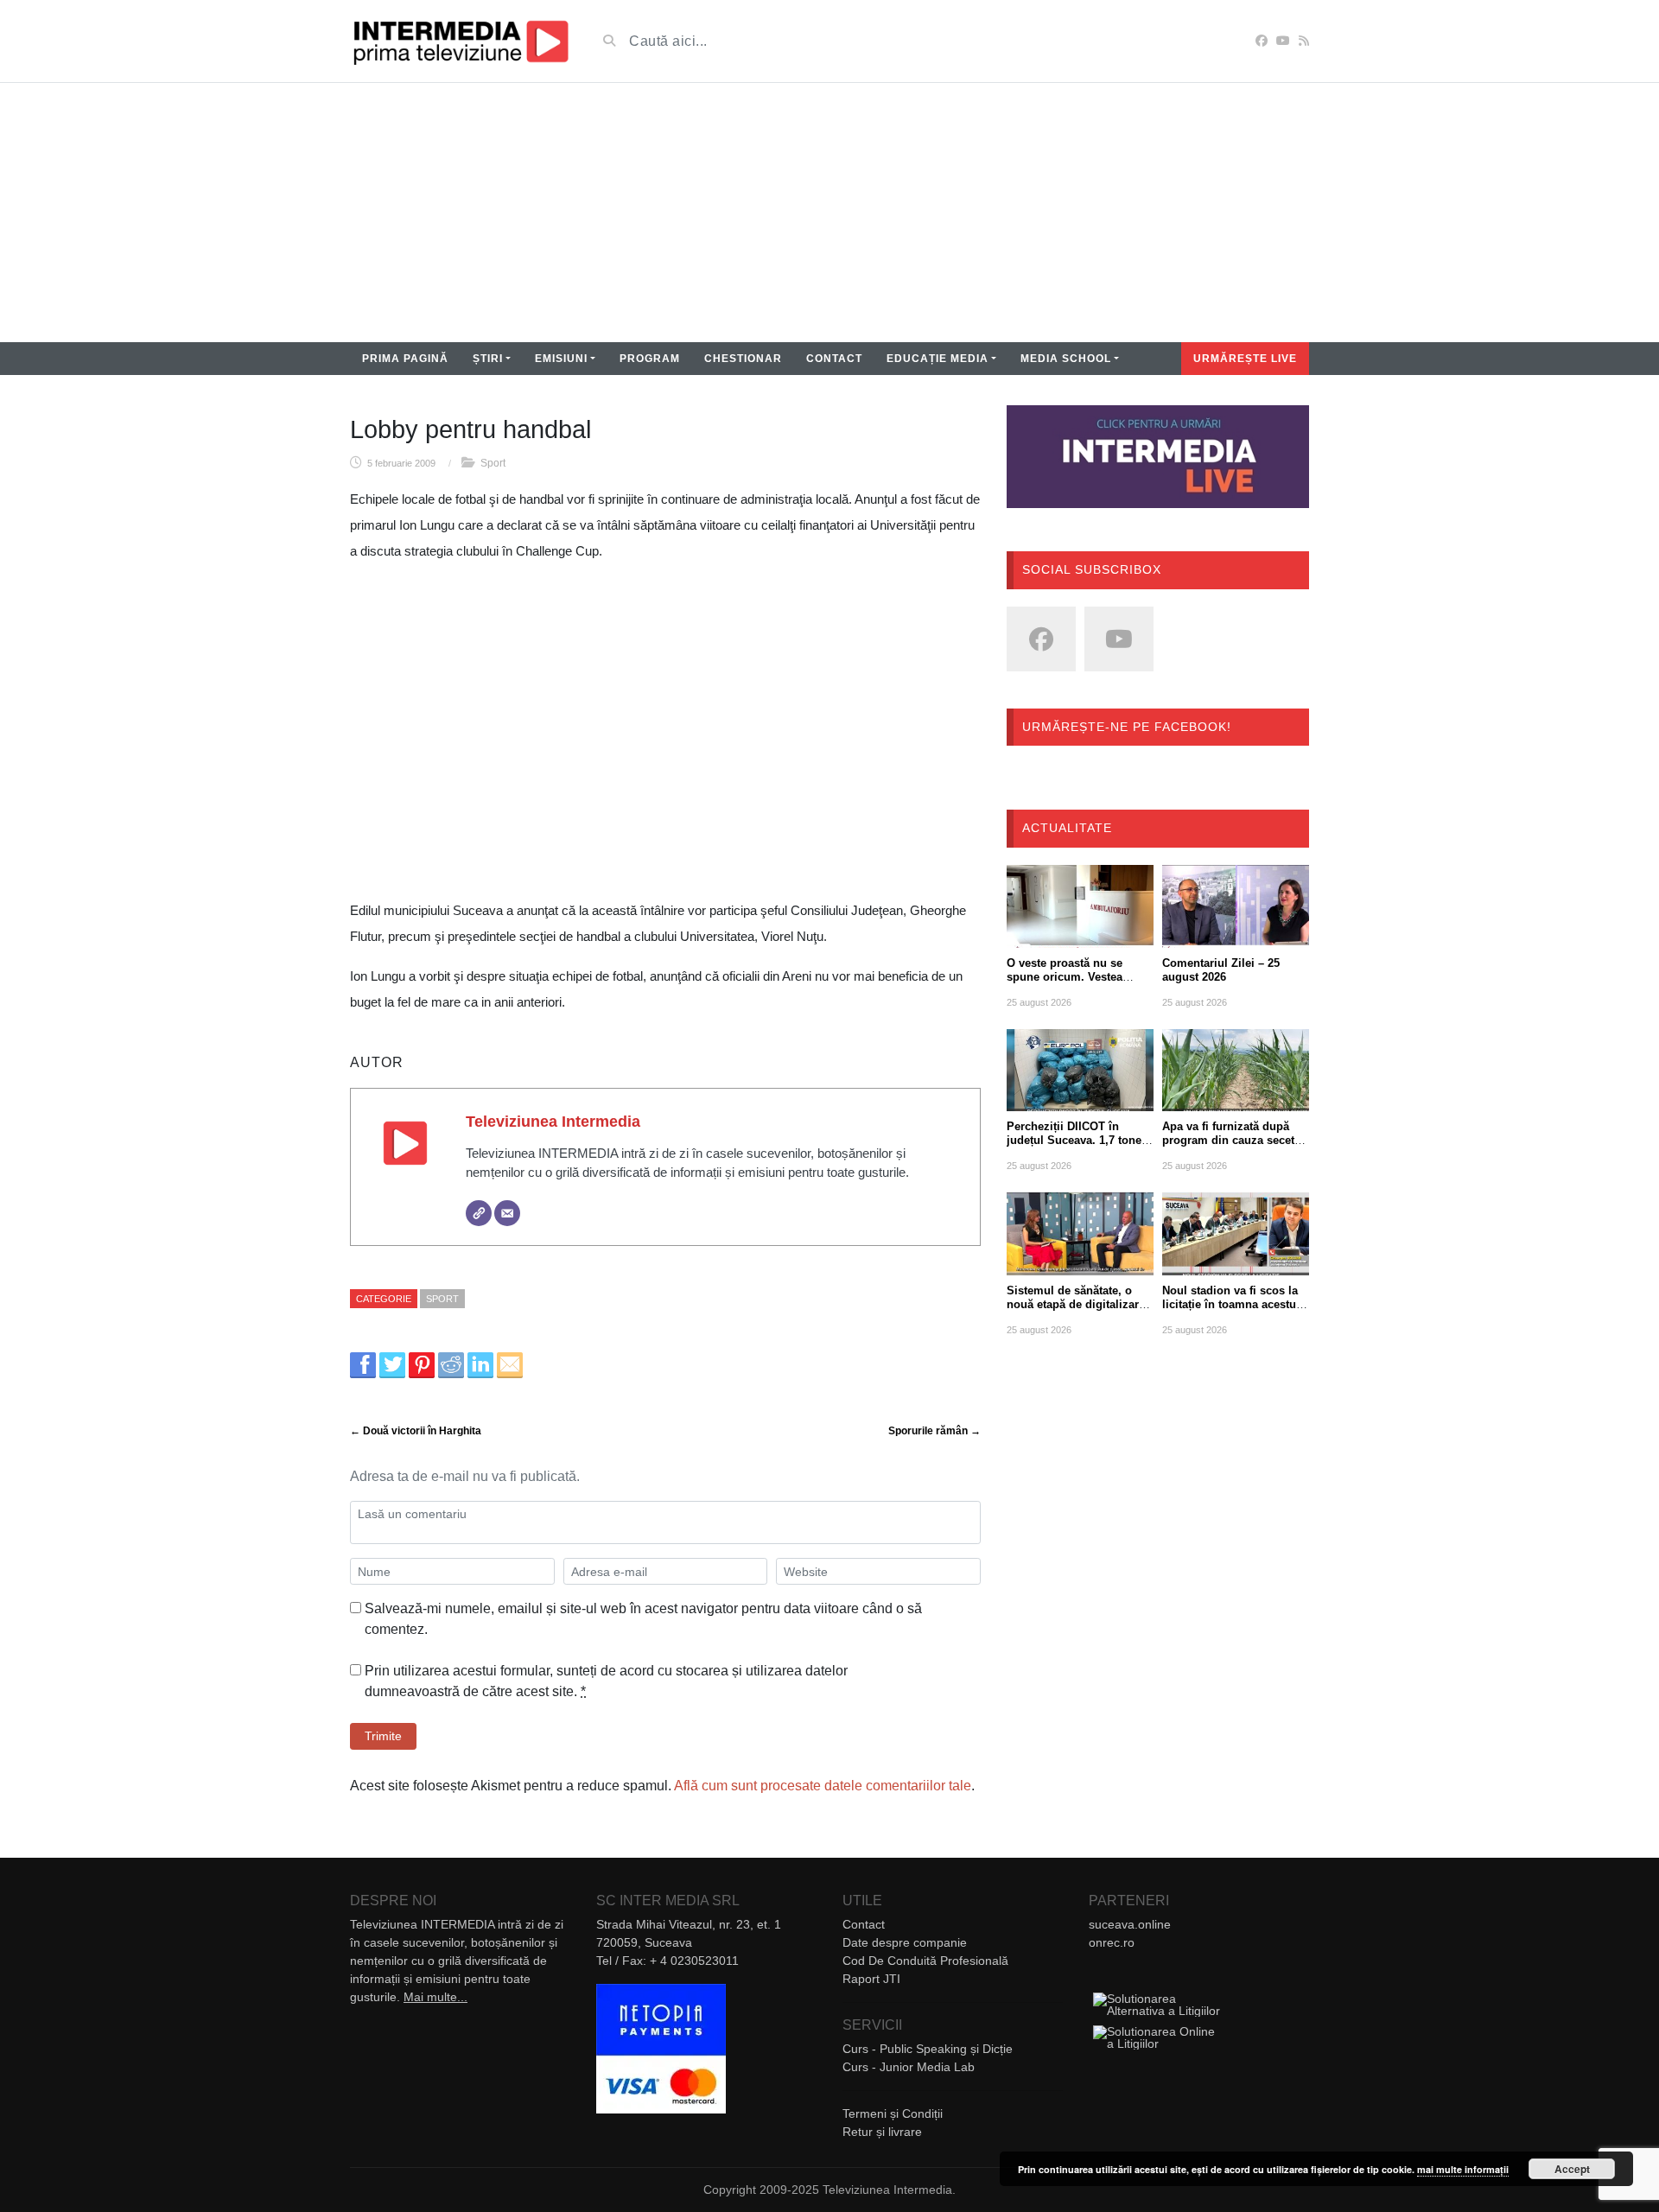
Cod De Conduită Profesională (925, 1961)
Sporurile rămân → (934, 1431)
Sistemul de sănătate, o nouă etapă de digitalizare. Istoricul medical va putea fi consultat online (1077, 1311)
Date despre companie (905, 1942)
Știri (488, 359)
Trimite (383, 1736)
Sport (493, 463)
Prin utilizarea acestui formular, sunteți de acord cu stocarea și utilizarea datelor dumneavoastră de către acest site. (606, 1681)
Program (650, 359)
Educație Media (938, 359)
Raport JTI (871, 1979)
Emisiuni (561, 359)
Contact (834, 359)
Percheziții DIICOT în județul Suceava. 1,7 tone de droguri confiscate (1074, 1140)
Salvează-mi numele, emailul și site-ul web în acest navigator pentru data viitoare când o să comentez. (643, 1619)
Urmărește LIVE (1245, 359)
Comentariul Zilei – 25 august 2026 (1221, 970)
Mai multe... (435, 1997)
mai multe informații (1463, 2169)
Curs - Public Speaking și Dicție (928, 2049)
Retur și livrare (882, 2132)
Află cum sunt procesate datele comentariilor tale (823, 1786)
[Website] (479, 1213)
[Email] (507, 1213)
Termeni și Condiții (893, 2113)
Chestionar (743, 359)
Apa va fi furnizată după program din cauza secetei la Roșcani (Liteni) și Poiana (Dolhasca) (1233, 1147)
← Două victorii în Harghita (416, 1431)
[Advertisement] (829, 213)
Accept (1572, 2169)
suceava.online (1130, 1924)
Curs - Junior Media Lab (909, 2067)
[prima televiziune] (460, 41)
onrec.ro (1112, 1942)
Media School (1066, 359)
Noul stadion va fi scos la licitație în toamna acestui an (1231, 1304)
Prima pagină (405, 359)
